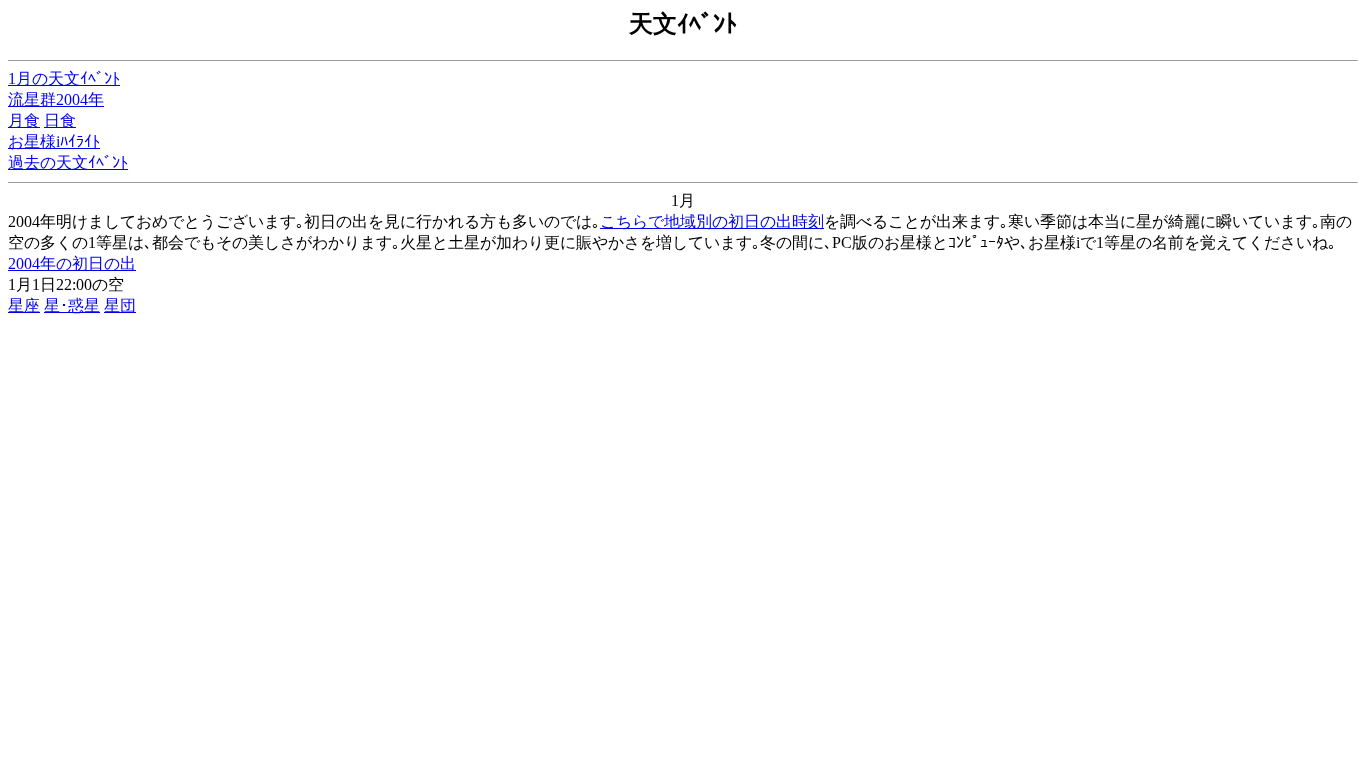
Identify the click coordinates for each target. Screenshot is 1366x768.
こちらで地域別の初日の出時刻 (712, 221)
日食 (60, 120)
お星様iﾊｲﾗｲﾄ (54, 141)
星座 (24, 305)
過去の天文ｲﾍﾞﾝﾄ (68, 162)
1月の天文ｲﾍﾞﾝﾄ (64, 78)
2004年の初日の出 (72, 263)
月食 (24, 120)
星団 (120, 305)
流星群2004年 (56, 99)
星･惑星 (72, 305)
